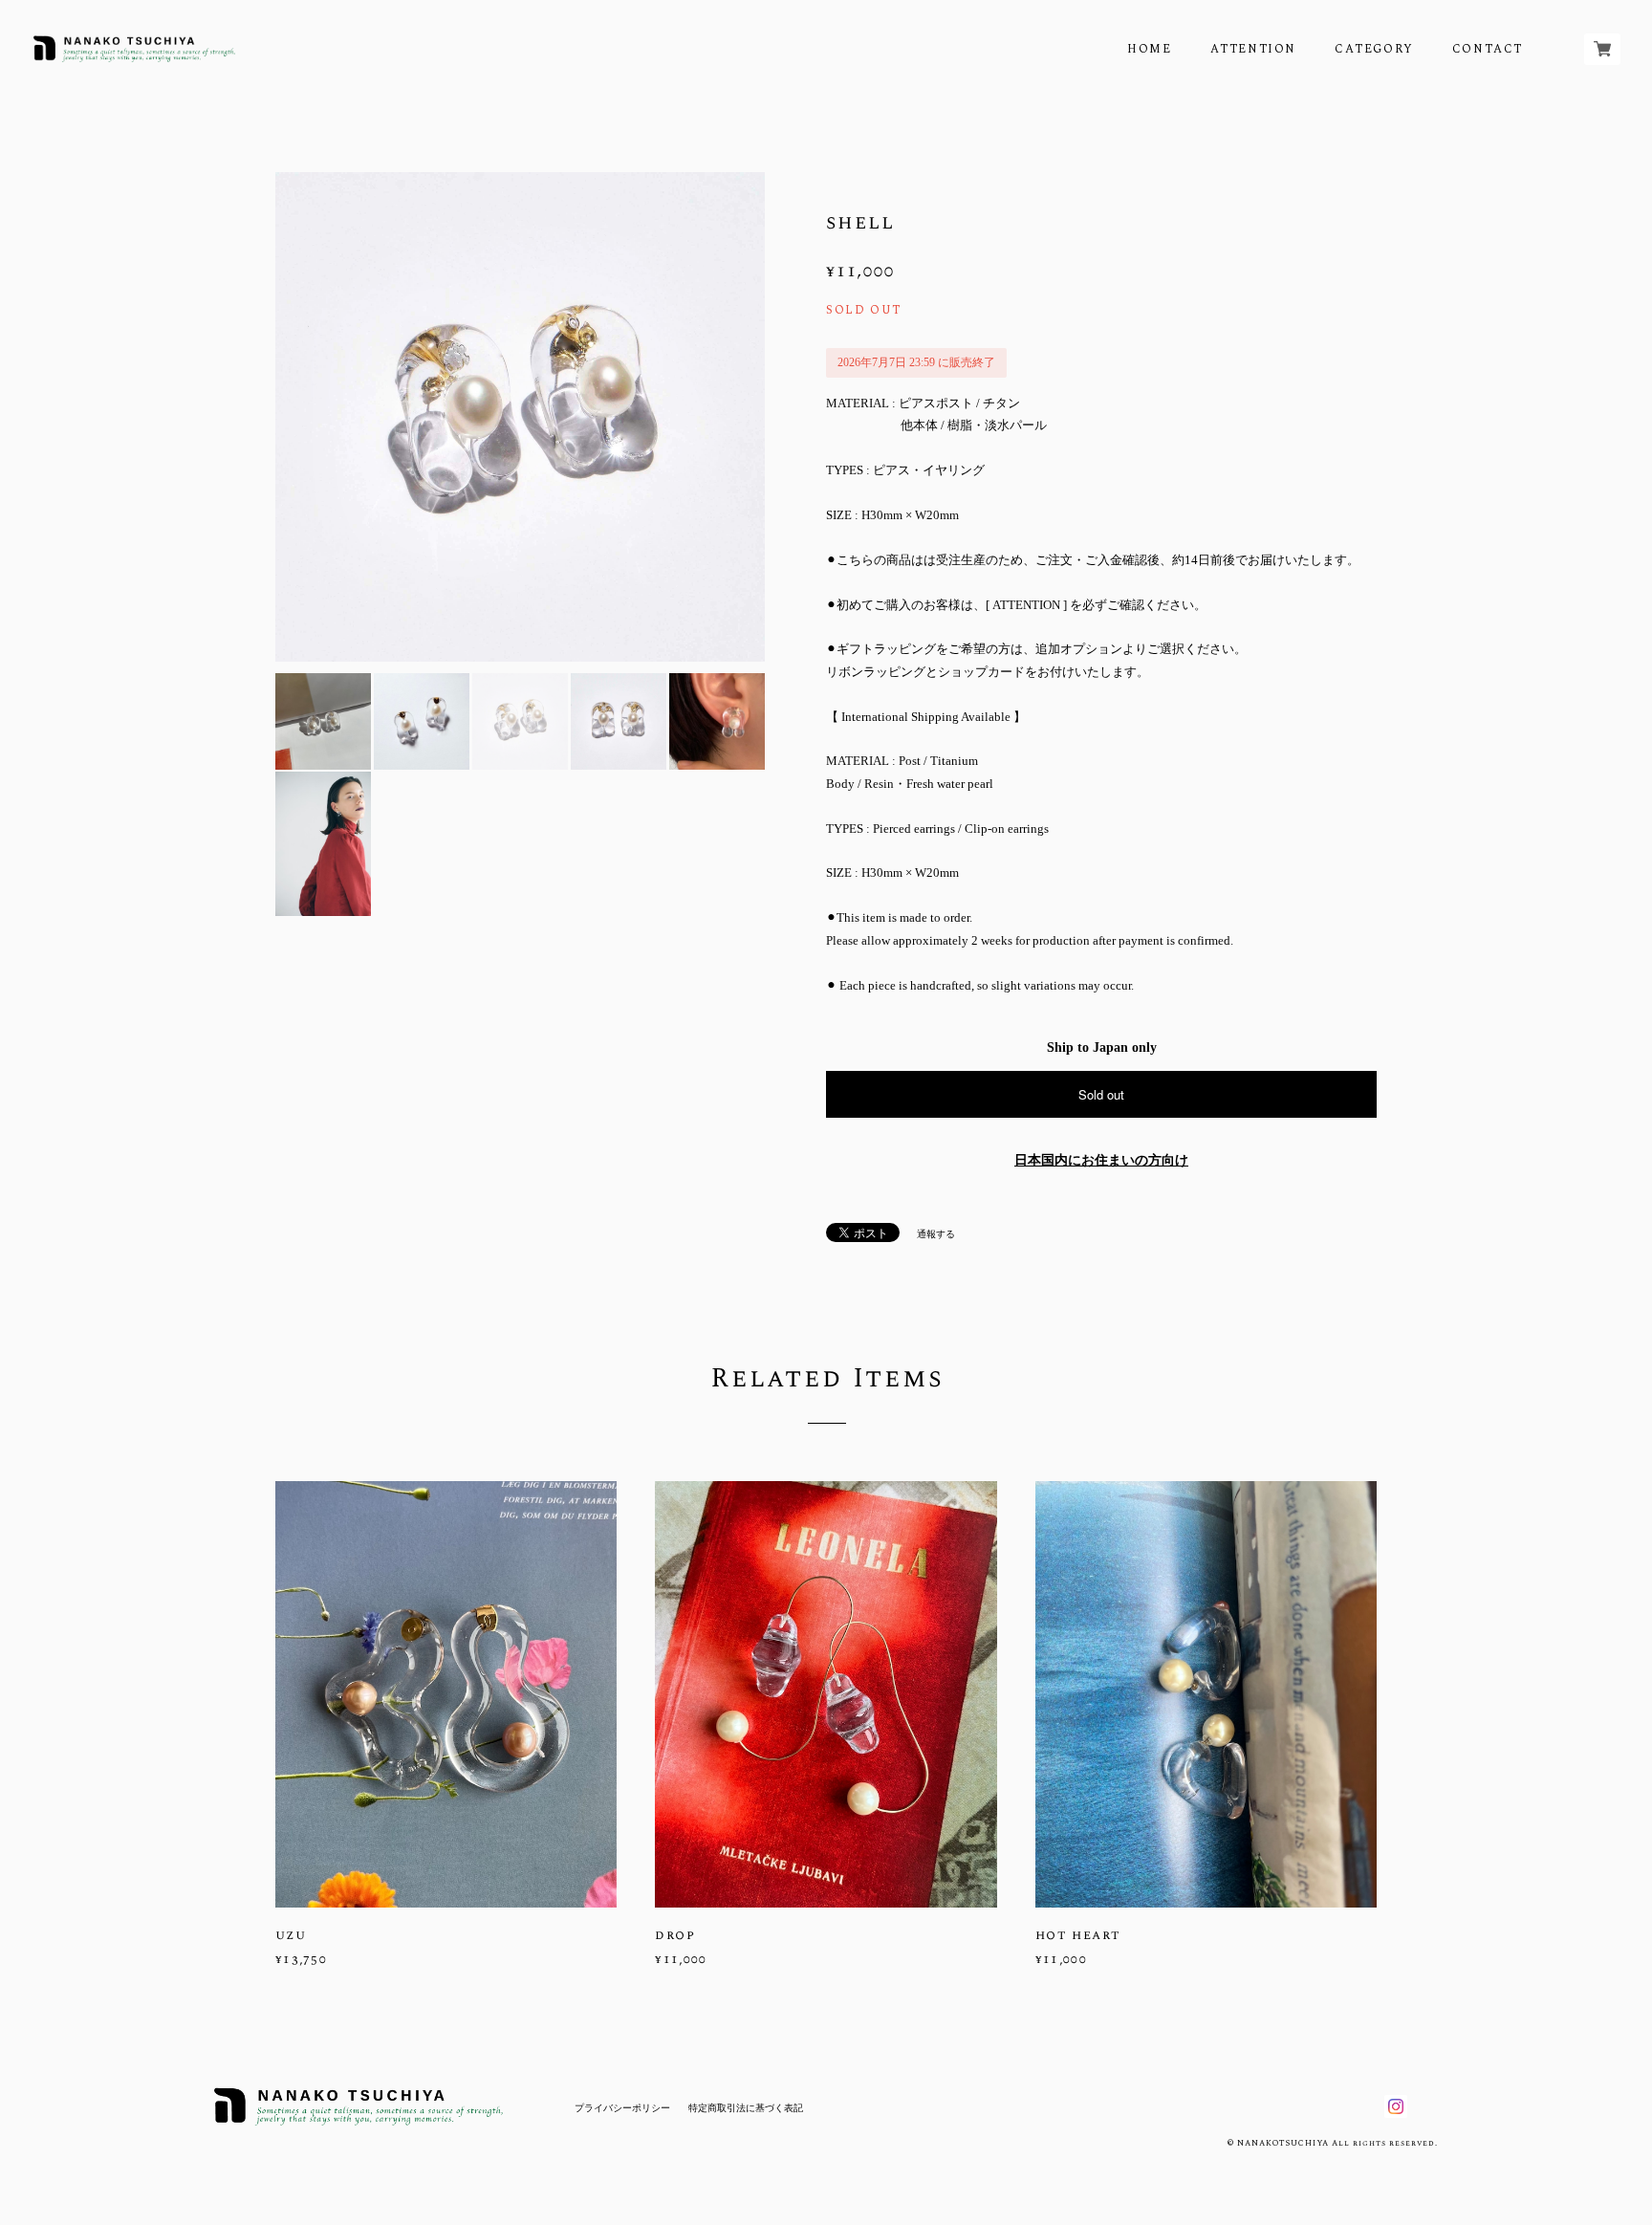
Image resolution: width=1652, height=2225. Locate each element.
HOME (1149, 49)
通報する (936, 1234)
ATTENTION (1253, 49)
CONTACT (1488, 49)
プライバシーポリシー (622, 2108)
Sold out (1101, 1094)
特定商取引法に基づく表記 (746, 2108)
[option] (520, 417)
